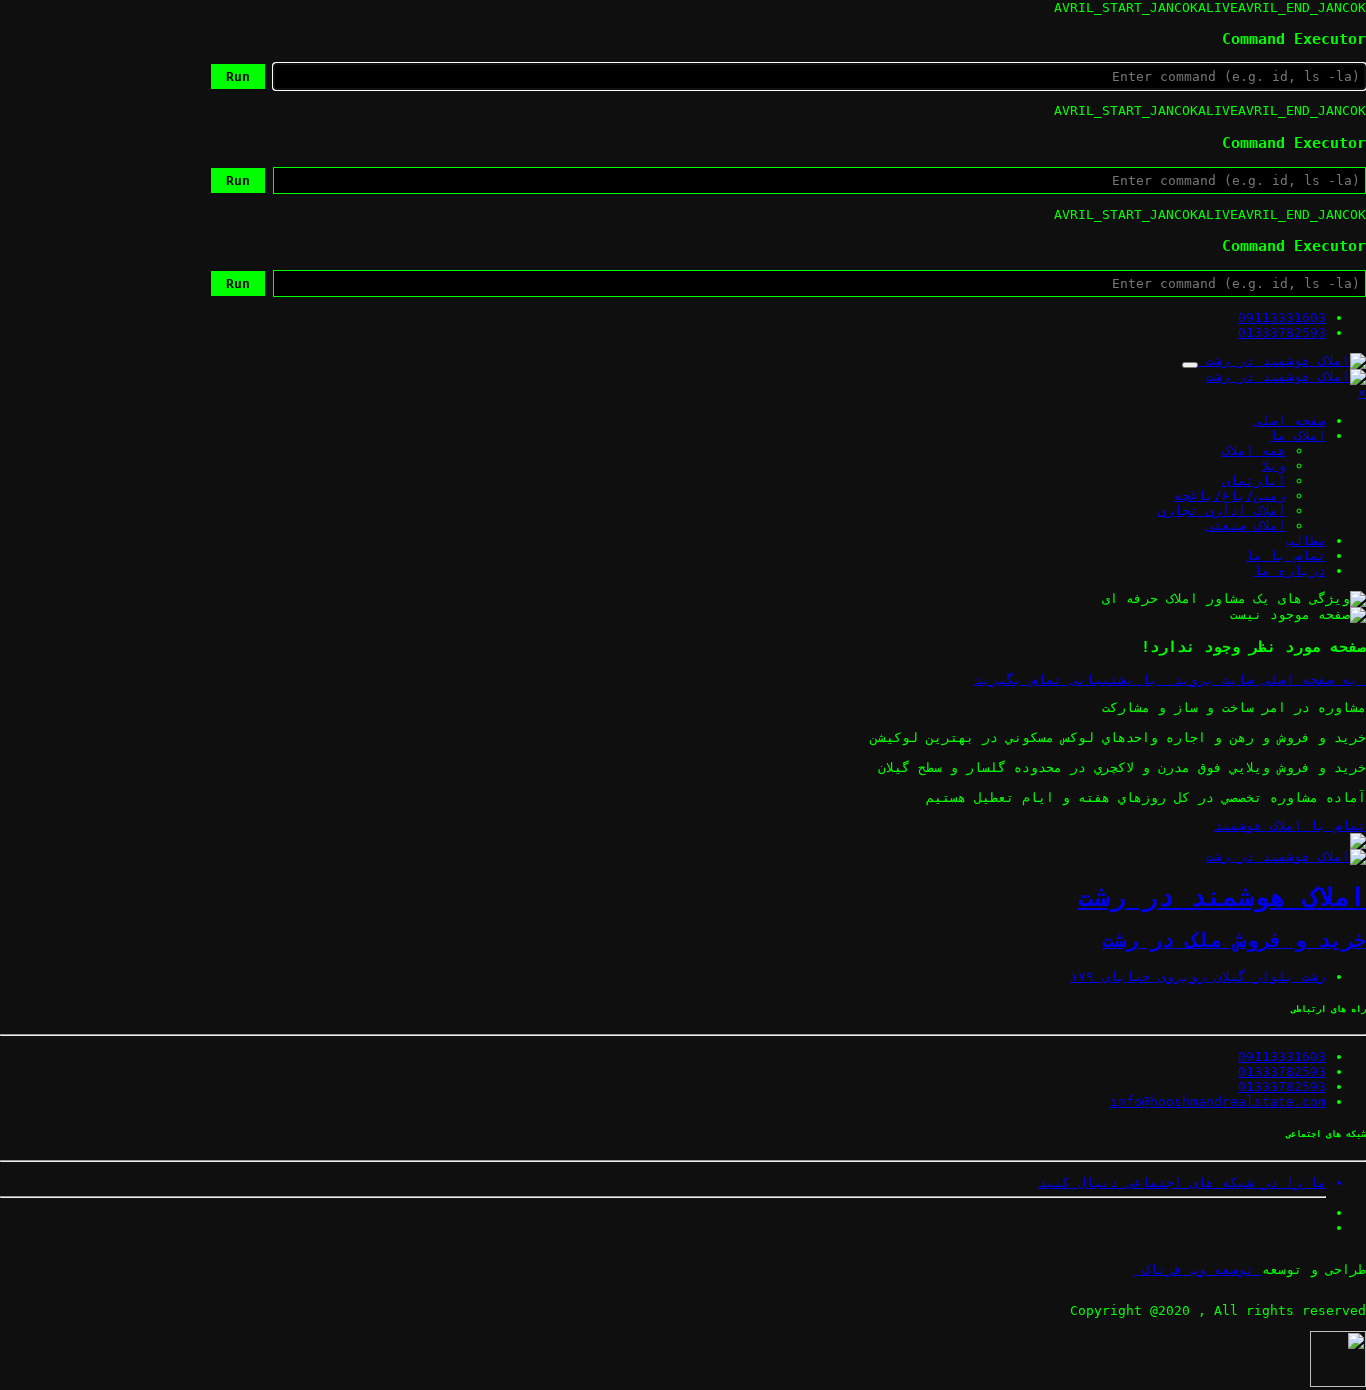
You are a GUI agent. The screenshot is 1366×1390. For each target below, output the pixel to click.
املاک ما (1298, 435)
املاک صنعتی (1246, 525)
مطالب (1306, 540)
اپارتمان (1254, 480)
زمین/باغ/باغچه (1230, 495)
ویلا (1274, 465)
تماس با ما (1286, 555)
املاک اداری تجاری (1222, 510)
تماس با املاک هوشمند (1290, 825)
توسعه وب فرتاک (1198, 1269)
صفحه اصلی (1290, 420)
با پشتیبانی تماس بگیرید (1070, 679)
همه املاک (1254, 450)
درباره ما (1290, 570)
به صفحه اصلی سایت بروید (1266, 679)
